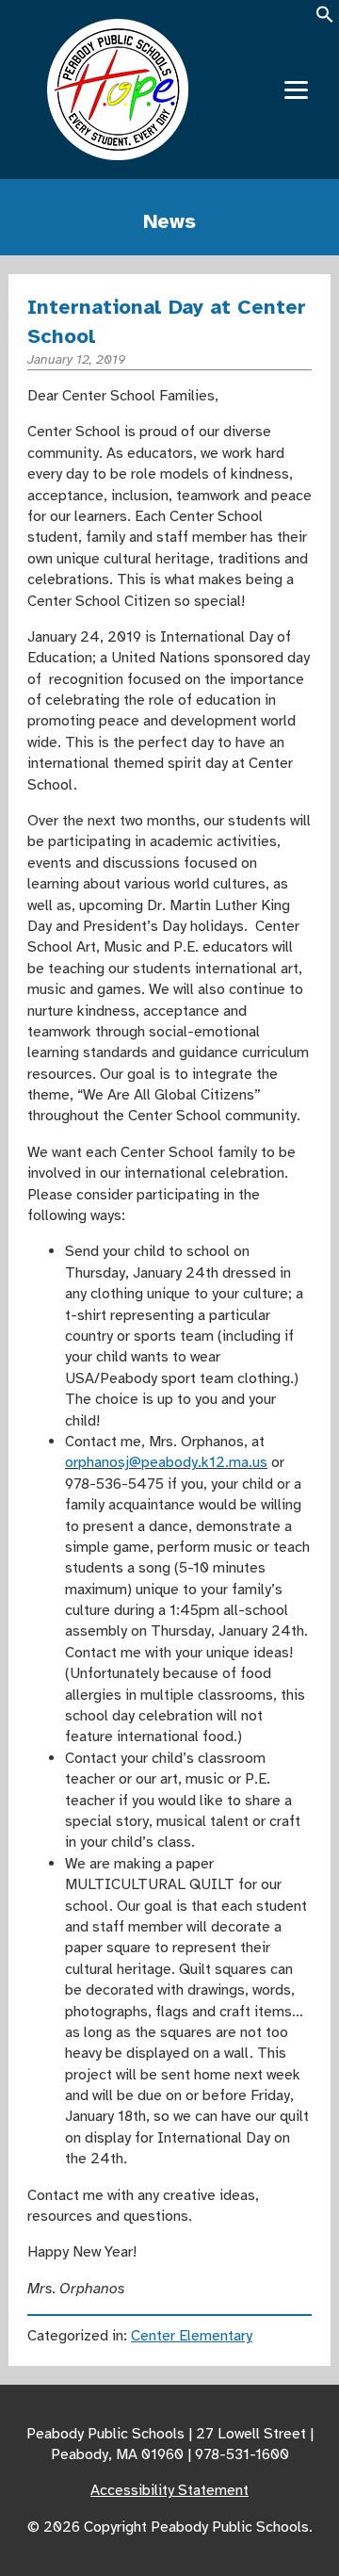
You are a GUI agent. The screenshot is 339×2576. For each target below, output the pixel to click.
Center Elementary (192, 2336)
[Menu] (296, 90)
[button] (325, 20)
